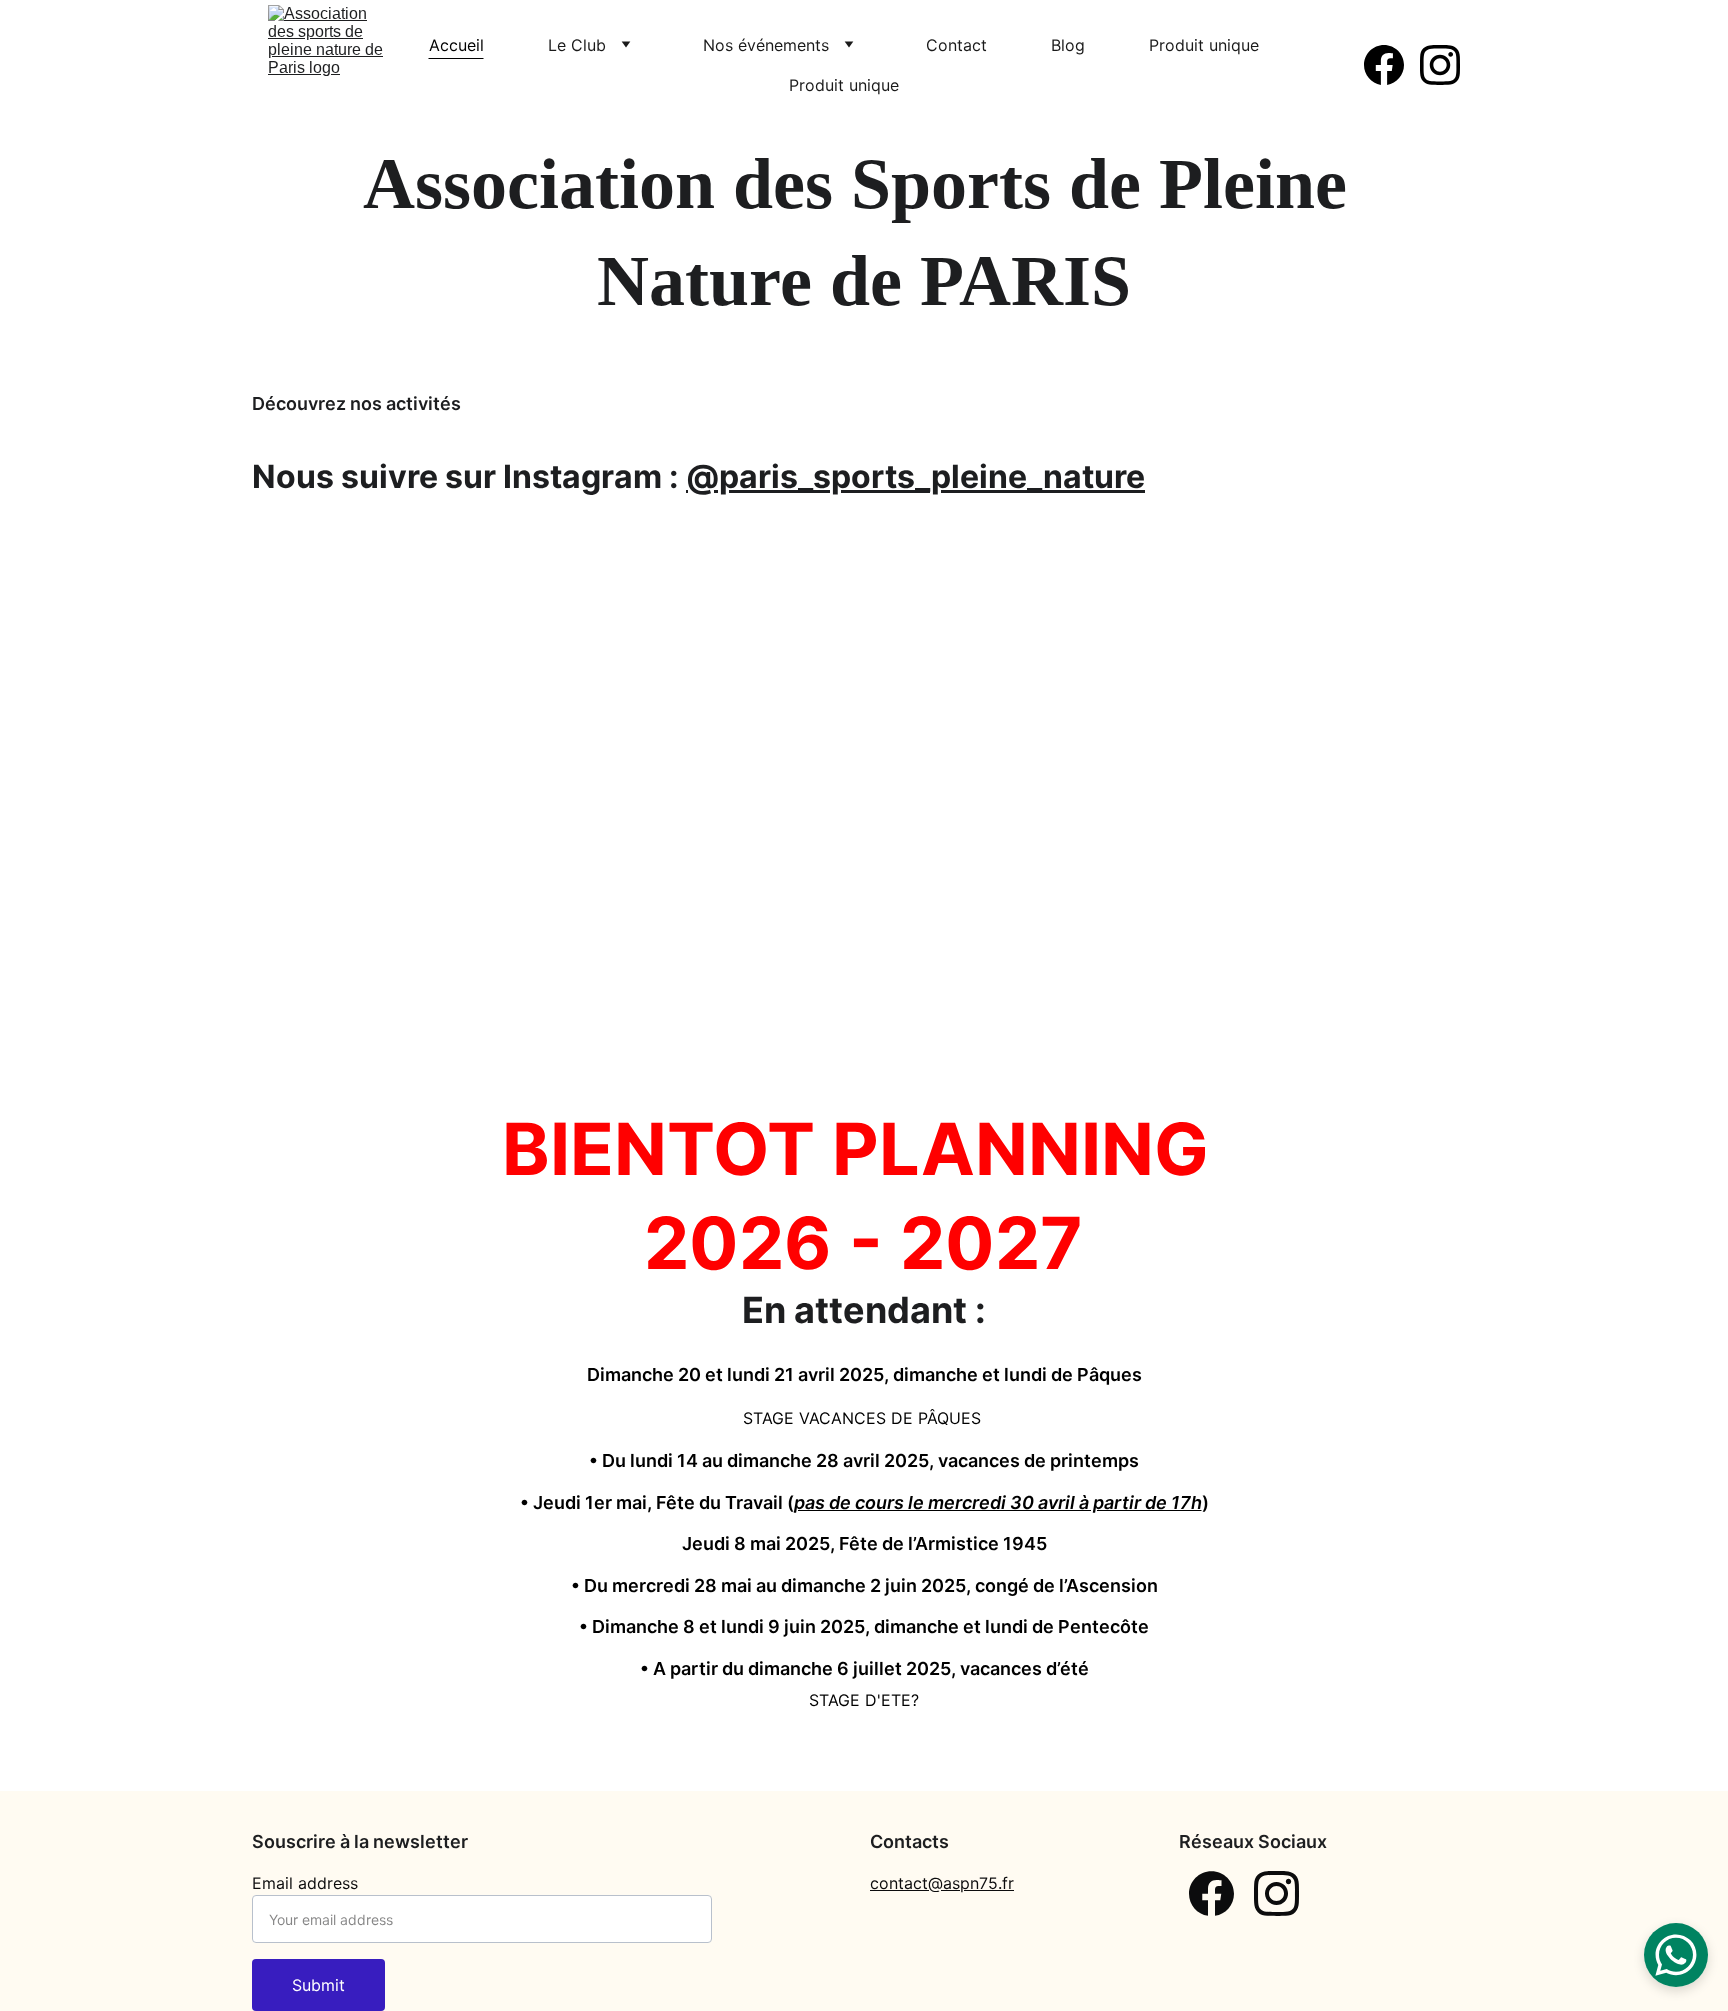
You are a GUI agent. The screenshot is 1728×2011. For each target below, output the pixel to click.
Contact (956, 45)
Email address (305, 1883)
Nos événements (766, 45)
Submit (318, 1985)
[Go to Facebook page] (1392, 65)
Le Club (577, 45)
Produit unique (1204, 45)
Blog (1068, 45)
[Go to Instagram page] (1440, 65)
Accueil (456, 45)
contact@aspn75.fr (942, 1883)
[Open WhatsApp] (1676, 1955)
